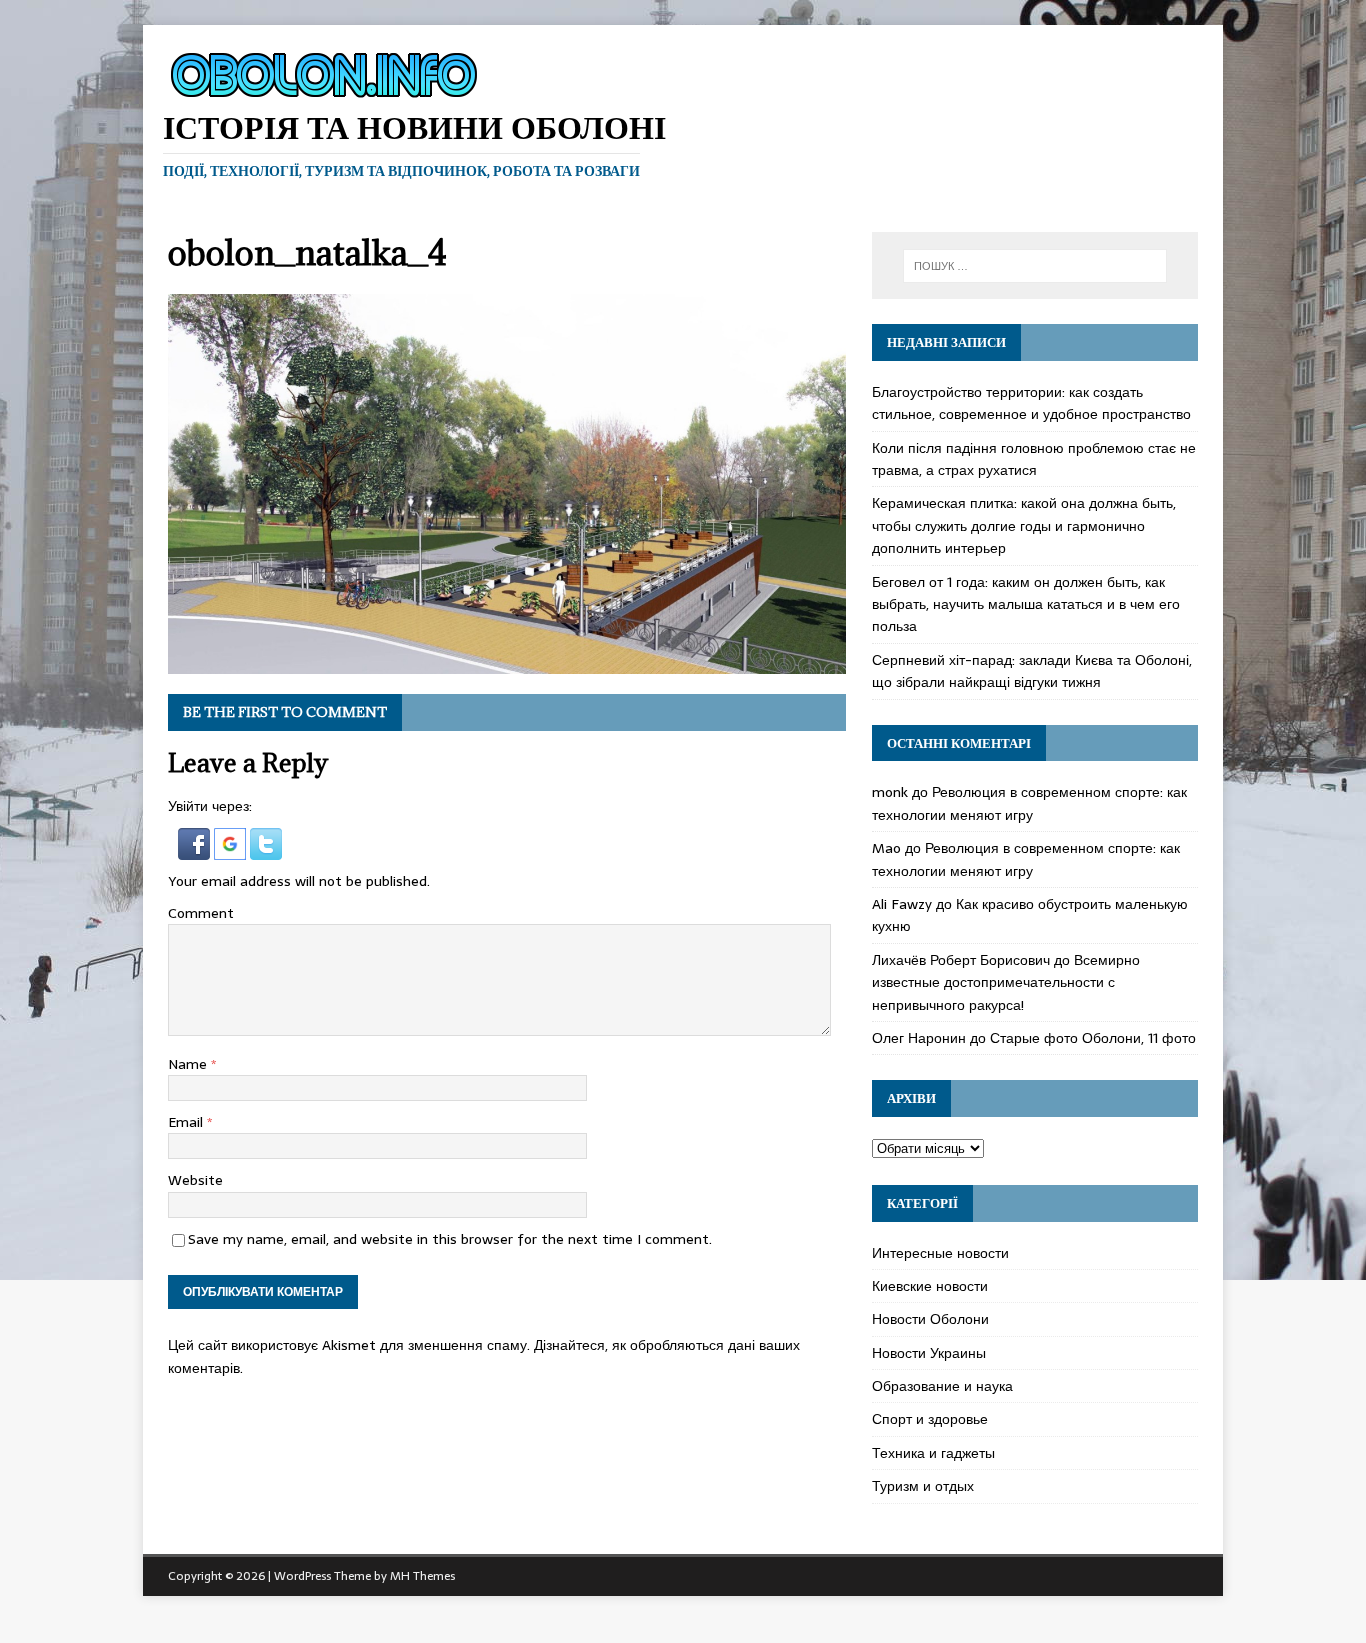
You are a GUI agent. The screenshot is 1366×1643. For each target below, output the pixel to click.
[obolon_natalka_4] (507, 663)
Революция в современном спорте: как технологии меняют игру (1029, 803)
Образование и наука (942, 1386)
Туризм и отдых (923, 1486)
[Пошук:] (1035, 266)
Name (189, 1064)
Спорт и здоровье (930, 1419)
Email (187, 1122)
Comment (201, 913)
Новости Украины (929, 1353)
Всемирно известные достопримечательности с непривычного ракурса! (1006, 982)
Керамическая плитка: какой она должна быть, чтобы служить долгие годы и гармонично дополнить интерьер (1024, 525)
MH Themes (422, 1576)
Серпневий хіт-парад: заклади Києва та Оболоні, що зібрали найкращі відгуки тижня (1032, 671)
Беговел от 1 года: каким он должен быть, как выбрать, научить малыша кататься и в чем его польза (1026, 604)
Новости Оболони (930, 1319)
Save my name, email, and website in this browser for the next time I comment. (450, 1239)
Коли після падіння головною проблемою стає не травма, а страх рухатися (1034, 459)
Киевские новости (930, 1286)
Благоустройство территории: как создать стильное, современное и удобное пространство (1031, 403)
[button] (196, 848)
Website (195, 1180)
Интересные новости (940, 1253)
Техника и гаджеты (933, 1453)
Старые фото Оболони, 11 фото (1093, 1038)
